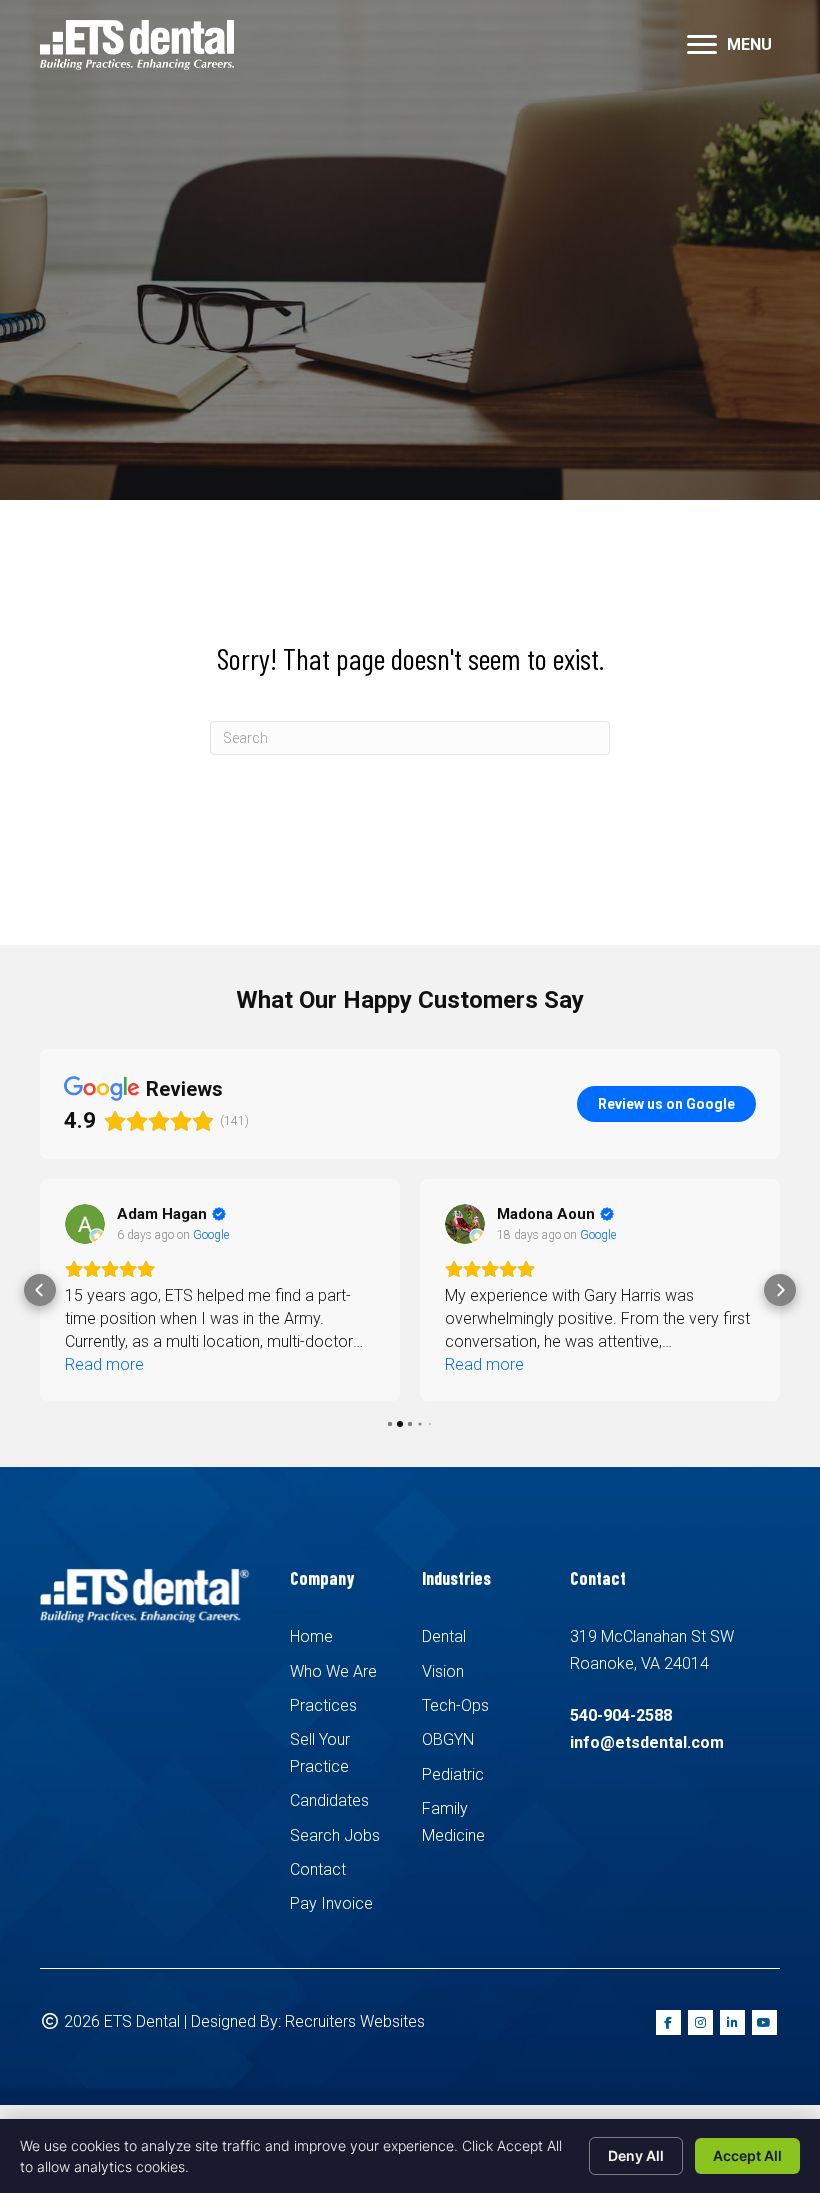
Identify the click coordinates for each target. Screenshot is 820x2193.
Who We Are (333, 1671)
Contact (318, 1869)
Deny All (636, 2155)
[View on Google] (85, 1224)
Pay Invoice (331, 1903)
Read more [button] (104, 1364)
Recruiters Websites (355, 2021)
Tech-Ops (455, 1705)
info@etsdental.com (647, 1742)
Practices (323, 1705)
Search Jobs (335, 1835)
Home (311, 1636)
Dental (444, 1636)
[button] (40, 1290)
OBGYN (448, 1739)
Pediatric (453, 1774)
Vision (443, 1671)
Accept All (747, 2155)
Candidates (329, 1800)
